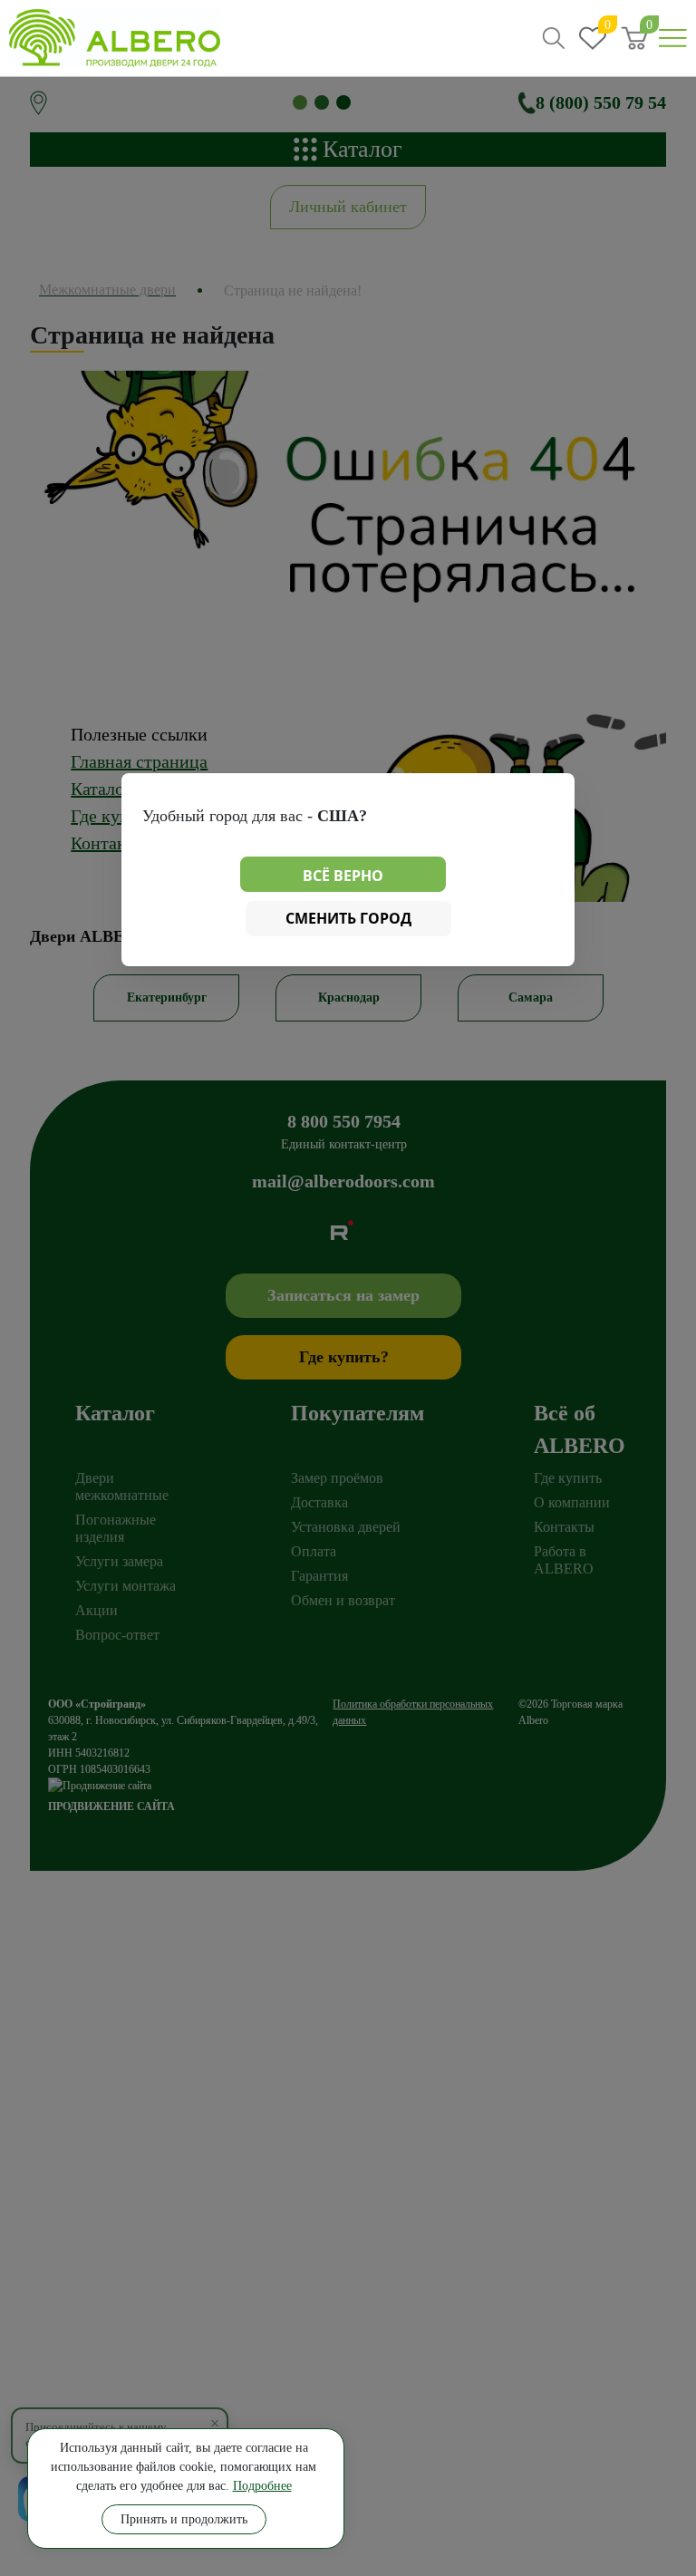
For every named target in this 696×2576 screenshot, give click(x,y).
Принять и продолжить (184, 2519)
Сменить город (348, 918)
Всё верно (343, 876)
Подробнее (262, 2486)
